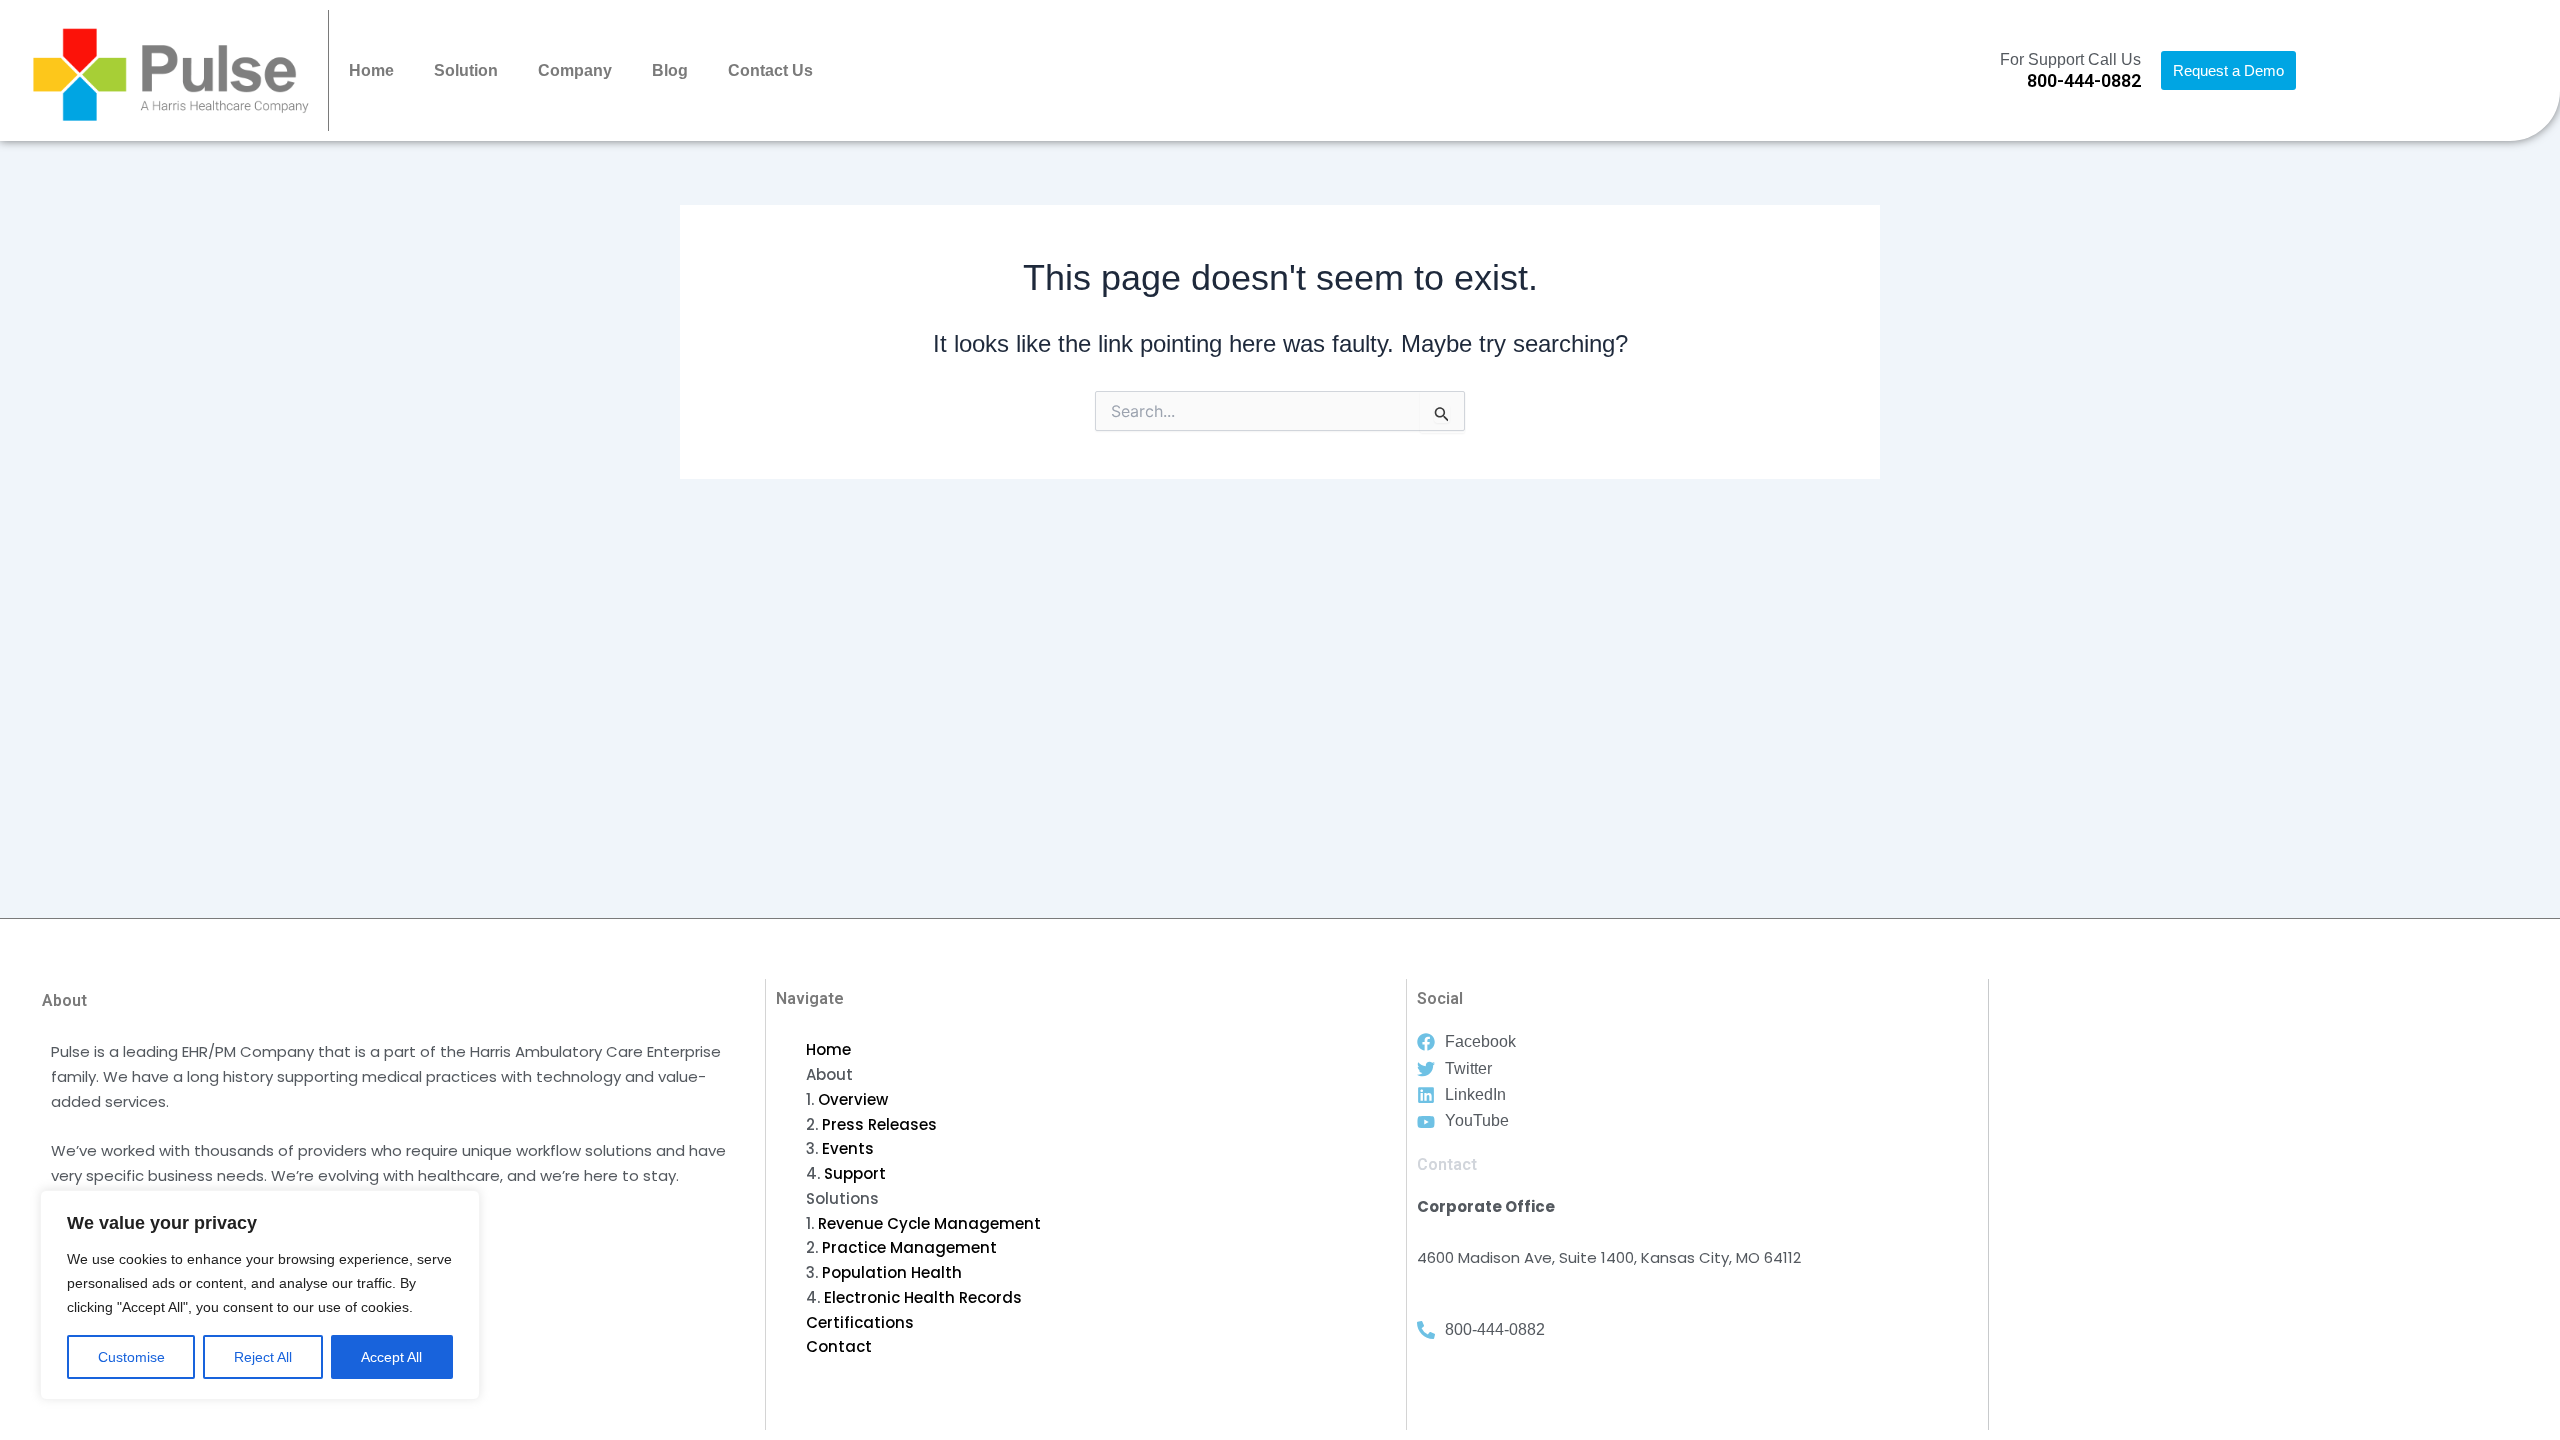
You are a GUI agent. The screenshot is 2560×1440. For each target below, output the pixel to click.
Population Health (892, 1272)
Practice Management (909, 1247)
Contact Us (770, 70)
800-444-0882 (2084, 80)
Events (848, 1148)
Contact (839, 1346)
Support (855, 1173)
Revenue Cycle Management (929, 1223)
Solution (466, 70)
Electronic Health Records (923, 1297)
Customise (131, 1357)
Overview (853, 1099)
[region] (260, 1295)
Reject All (263, 1357)
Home (371, 70)
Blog (670, 70)
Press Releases (879, 1124)
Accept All (391, 1357)
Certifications (860, 1322)
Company (575, 70)
